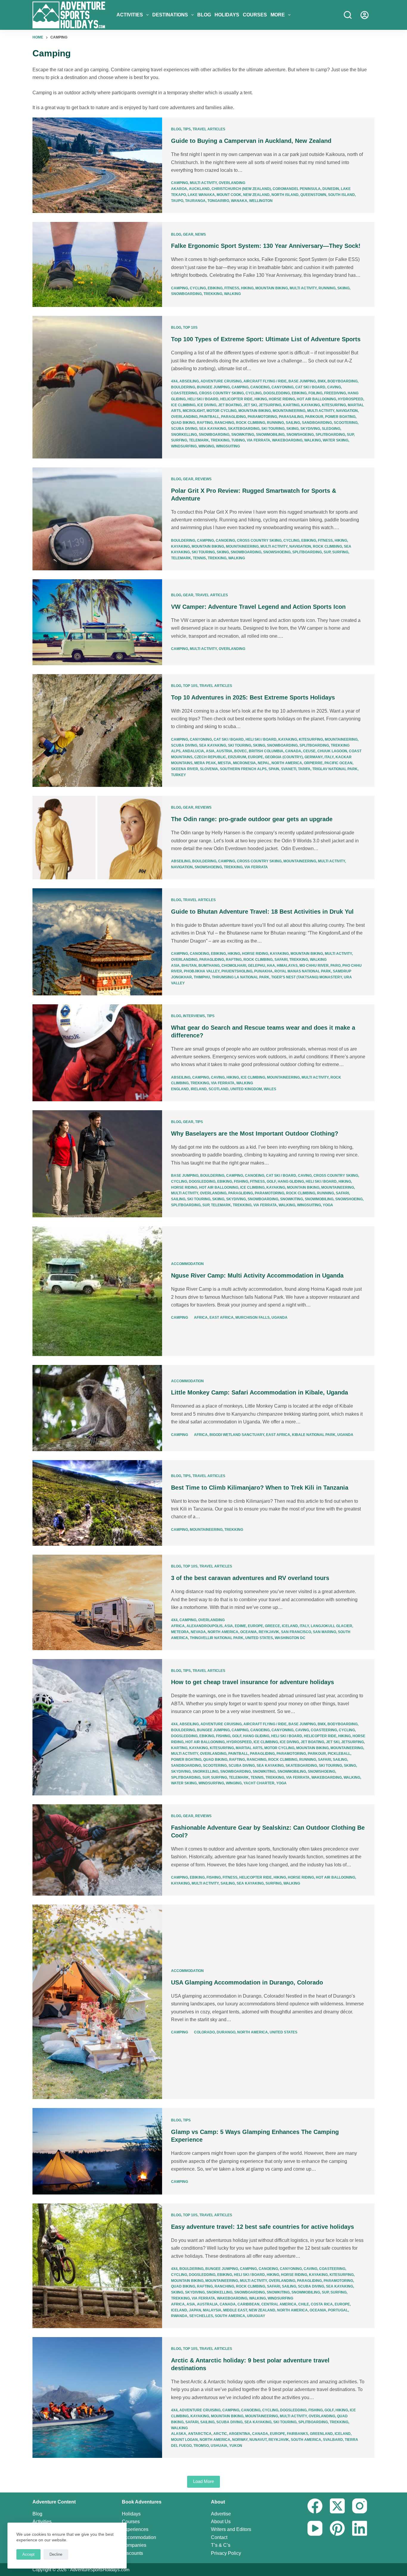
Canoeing (260, 387)
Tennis (199, 558)
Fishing (241, 1182)
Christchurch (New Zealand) (241, 189)
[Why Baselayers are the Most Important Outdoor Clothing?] (97, 1164)
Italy (329, 757)
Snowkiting (243, 435)
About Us (221, 2522)
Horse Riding (282, 399)
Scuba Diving (184, 429)
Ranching (224, 423)
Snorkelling (184, 435)
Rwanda (179, 2316)
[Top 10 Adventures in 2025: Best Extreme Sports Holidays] (97, 731)
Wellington (261, 201)
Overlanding (232, 183)
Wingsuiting (228, 446)
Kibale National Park (314, 1435)
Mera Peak (205, 763)
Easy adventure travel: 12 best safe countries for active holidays (262, 2227)
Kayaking (311, 405)
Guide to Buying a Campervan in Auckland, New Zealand (251, 141)
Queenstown (313, 195)
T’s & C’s (221, 2545)
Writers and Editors (231, 2529)
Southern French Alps (243, 769)
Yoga (328, 1205)
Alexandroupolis (205, 1626)
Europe (255, 757)
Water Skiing (335, 440)
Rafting (205, 423)
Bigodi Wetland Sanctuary (237, 1435)
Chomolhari (234, 966)
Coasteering (184, 393)
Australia (207, 2304)
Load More (203, 2481)
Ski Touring (273, 429)
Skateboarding (244, 429)
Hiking (247, 288)
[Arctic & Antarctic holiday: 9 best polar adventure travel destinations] (97, 2397)
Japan (195, 2310)
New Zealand (256, 195)
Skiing (343, 288)
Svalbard (333, 2440)
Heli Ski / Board (203, 399)
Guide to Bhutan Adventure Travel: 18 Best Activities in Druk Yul (262, 912)
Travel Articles (209, 129)
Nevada (198, 1632)
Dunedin (331, 189)
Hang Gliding (291, 1182)
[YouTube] (315, 2528)
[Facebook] (315, 2506)
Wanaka (239, 201)
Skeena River (185, 769)
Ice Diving (207, 405)
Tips (187, 129)
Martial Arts (249, 1748)
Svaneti (289, 769)
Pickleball (339, 1754)
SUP (350, 435)
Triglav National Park (335, 769)
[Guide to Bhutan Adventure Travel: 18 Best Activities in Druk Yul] (97, 942)
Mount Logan (184, 2440)
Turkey (178, 775)
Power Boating (340, 417)
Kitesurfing (334, 405)
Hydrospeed (351, 399)
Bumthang (209, 966)
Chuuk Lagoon (332, 751)
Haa (271, 966)
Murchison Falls (253, 1318)
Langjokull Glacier (331, 1626)
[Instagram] (360, 2506)
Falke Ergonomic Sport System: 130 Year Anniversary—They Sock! (266, 246)
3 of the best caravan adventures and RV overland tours (250, 1578)
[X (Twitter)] (337, 2506)
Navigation (347, 411)
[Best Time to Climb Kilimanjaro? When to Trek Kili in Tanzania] (97, 1503)
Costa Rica (322, 2304)
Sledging (331, 429)
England (180, 1089)
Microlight (194, 411)
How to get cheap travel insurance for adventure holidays (253, 1682)
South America (230, 2316)
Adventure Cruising (221, 381)
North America (287, 763)
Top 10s (190, 328)
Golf (271, 1182)
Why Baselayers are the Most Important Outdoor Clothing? (255, 1133)
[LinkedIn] (360, 2528)
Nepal (264, 763)
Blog (204, 15)
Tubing (238, 440)
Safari (281, 960)
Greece (272, 1626)
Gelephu (257, 966)
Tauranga (195, 201)
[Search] (348, 15)
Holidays (227, 15)
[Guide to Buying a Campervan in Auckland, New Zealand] (97, 165)
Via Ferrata (258, 440)
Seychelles (201, 2316)
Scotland (219, 1089)
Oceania (248, 1632)
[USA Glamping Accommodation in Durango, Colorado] (97, 2002)
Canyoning (282, 387)
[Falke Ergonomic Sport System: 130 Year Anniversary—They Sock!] (97, 265)
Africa (201, 1318)
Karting (291, 405)
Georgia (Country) (284, 757)
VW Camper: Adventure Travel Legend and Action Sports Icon (258, 607)
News (201, 234)
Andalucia (193, 751)
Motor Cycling (222, 411)
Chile (304, 2304)
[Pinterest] (337, 2528)
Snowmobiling (270, 435)
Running (327, 288)
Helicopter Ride (236, 399)
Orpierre (313, 763)
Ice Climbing (183, 405)
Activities (130, 15)
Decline (56, 2554)
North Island (285, 195)
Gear (188, 234)
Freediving (335, 393)
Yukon (236, 2446)
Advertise (221, 2514)
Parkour (314, 417)
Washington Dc (290, 1638)
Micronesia (244, 763)
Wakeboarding (287, 440)
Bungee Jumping (213, 387)
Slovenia (209, 769)
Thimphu (202, 977)
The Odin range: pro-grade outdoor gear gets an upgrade (252, 819)
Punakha (263, 971)
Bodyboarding (342, 381)
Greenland (321, 2434)
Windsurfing (184, 446)
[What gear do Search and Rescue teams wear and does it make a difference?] (97, 1053)
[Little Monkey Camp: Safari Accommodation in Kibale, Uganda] (97, 1408)
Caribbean (248, 2304)
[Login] (365, 15)
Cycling (198, 288)
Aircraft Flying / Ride (265, 381)
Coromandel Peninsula (297, 189)
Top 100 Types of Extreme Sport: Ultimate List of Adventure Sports (266, 339)
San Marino (324, 1632)
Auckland (199, 189)
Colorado (204, 2032)
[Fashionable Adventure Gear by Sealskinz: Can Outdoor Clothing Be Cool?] (97, 1850)
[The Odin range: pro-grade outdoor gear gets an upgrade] (97, 838)
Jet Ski (250, 405)
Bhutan (189, 966)
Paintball (209, 417)
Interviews (194, 1016)
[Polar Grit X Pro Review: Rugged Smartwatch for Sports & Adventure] (97, 519)
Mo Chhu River (314, 966)
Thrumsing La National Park (241, 977)
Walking (232, 294)
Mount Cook (229, 195)
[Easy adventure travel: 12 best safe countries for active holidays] (97, 2266)
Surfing (179, 440)
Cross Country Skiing (221, 393)
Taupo (177, 201)
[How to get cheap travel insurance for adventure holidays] (97, 1727)
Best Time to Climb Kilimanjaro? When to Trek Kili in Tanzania (260, 1488)
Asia (210, 751)
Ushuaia (219, 2446)
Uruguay (256, 2316)
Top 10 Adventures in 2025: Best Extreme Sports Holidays (253, 697)
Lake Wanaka (201, 195)
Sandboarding (317, 423)
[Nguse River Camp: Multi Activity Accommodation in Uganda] (97, 1291)
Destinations (170, 15)
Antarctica (200, 2434)
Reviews (203, 479)
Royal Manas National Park (303, 971)
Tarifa (304, 769)
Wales (270, 1089)
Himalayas (287, 966)
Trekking (213, 294)
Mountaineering (289, 411)
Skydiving (310, 429)
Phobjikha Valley (202, 971)
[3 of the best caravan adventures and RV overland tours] (97, 1602)
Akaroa (179, 189)
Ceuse (309, 751)
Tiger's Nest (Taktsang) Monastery (307, 977)
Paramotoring (262, 417)
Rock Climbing (251, 423)
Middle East (235, 2310)
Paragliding (233, 417)
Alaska (179, 2434)
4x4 (174, 381)
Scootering (346, 423)
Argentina (240, 2434)
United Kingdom (246, 1089)
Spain (274, 769)
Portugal (338, 2310)
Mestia (225, 763)
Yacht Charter (259, 1783)
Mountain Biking (272, 288)
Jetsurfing (270, 405)
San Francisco (296, 1632)
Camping (180, 183)
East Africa (222, 1318)
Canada (293, 751)
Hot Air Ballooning (316, 399)
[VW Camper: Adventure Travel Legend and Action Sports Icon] (97, 622)
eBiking (215, 288)
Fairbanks (298, 2434)
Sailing (293, 423)
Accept (28, 2554)
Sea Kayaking (213, 429)
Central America (279, 2304)
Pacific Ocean (338, 763)
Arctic (220, 2434)
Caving (334, 387)
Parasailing (291, 417)
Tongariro (218, 201)
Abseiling (189, 381)
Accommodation (187, 1264)
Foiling (315, 393)
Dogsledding (277, 393)
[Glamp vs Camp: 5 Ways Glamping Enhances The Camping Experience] (97, 2151)
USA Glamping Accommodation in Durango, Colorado (247, 1982)
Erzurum (237, 757)
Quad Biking (183, 423)
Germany (314, 757)
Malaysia (212, 2310)
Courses (255, 15)
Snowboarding (186, 294)
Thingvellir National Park (217, 1638)
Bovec (241, 751)
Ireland (199, 1089)
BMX (322, 381)
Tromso (201, 2446)
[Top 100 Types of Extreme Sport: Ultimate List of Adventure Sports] (97, 387)
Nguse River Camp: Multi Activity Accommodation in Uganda (257, 1275)
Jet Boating (230, 405)
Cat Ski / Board (310, 387)
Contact (219, 2537)
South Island (341, 195)
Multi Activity (203, 183)
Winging (206, 446)
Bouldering (183, 387)
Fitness (232, 288)
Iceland (290, 1626)
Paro (335, 966)
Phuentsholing (237, 971)
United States (259, 1638)
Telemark (199, 440)
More (278, 15)
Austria (224, 751)
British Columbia (266, 751)
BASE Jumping (302, 381)
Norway (240, 2440)
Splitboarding (330, 435)
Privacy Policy (226, 2553)
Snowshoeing (300, 435)
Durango (226, 2032)
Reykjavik (269, 1632)
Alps (176, 751)
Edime (240, 1626)
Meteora (180, 1632)
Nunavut (258, 2440)
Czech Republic (210, 757)
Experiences (135, 2529)
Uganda (279, 1318)
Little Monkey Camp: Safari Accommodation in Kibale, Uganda (260, 1392)
